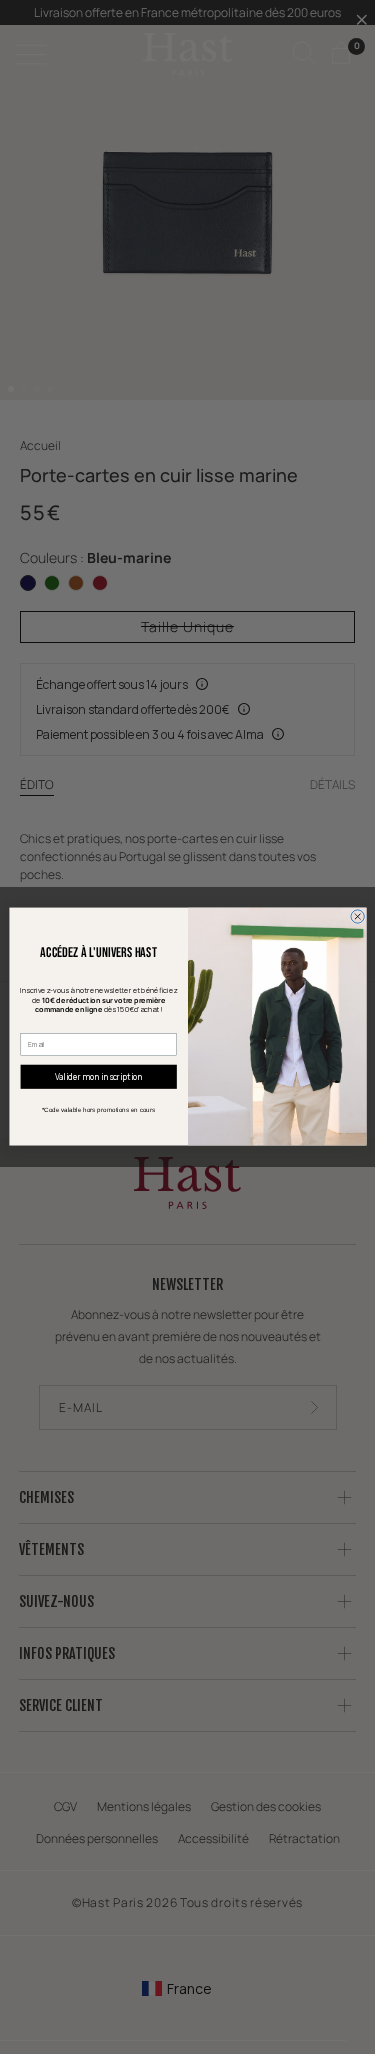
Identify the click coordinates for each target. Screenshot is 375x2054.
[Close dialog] (356, 916)
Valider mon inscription (98, 1077)
